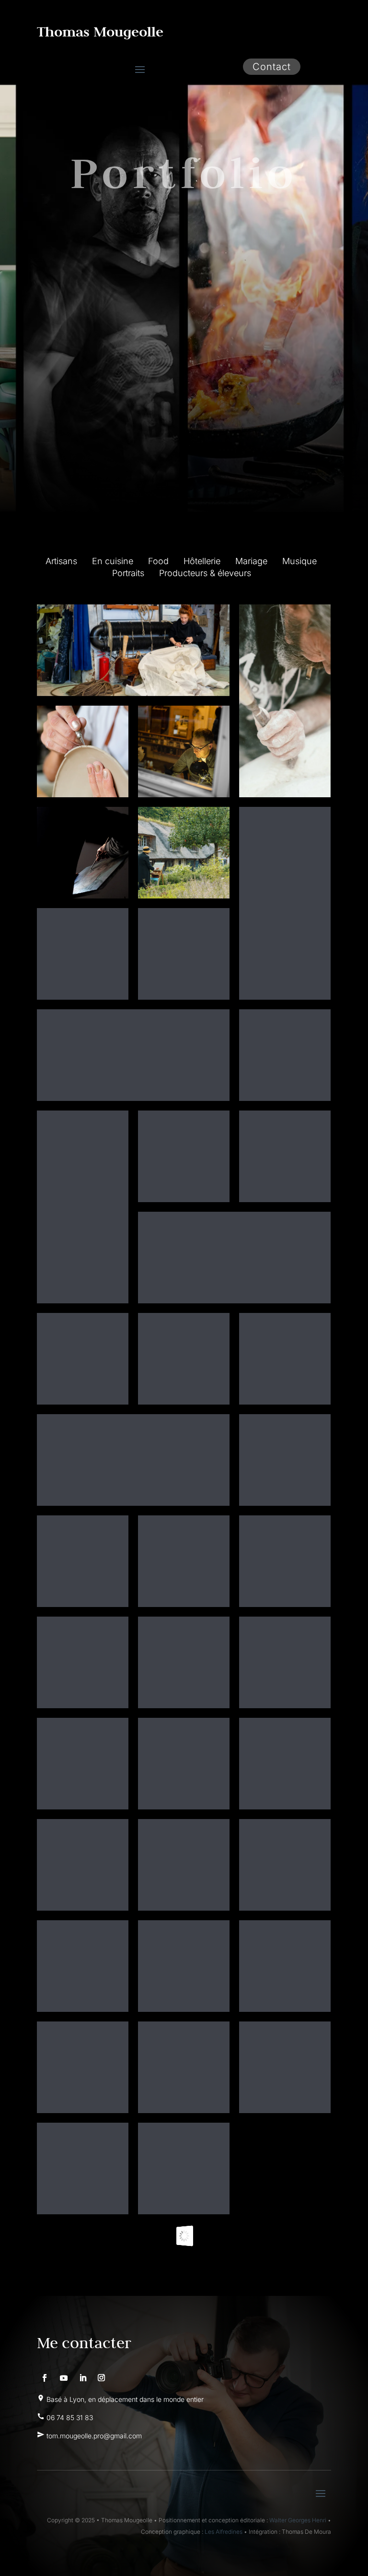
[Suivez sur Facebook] (45, 2378)
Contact (272, 67)
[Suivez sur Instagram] (102, 2378)
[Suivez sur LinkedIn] (83, 2378)
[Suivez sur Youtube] (64, 2378)
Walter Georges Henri (298, 2520)
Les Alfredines (224, 2532)
